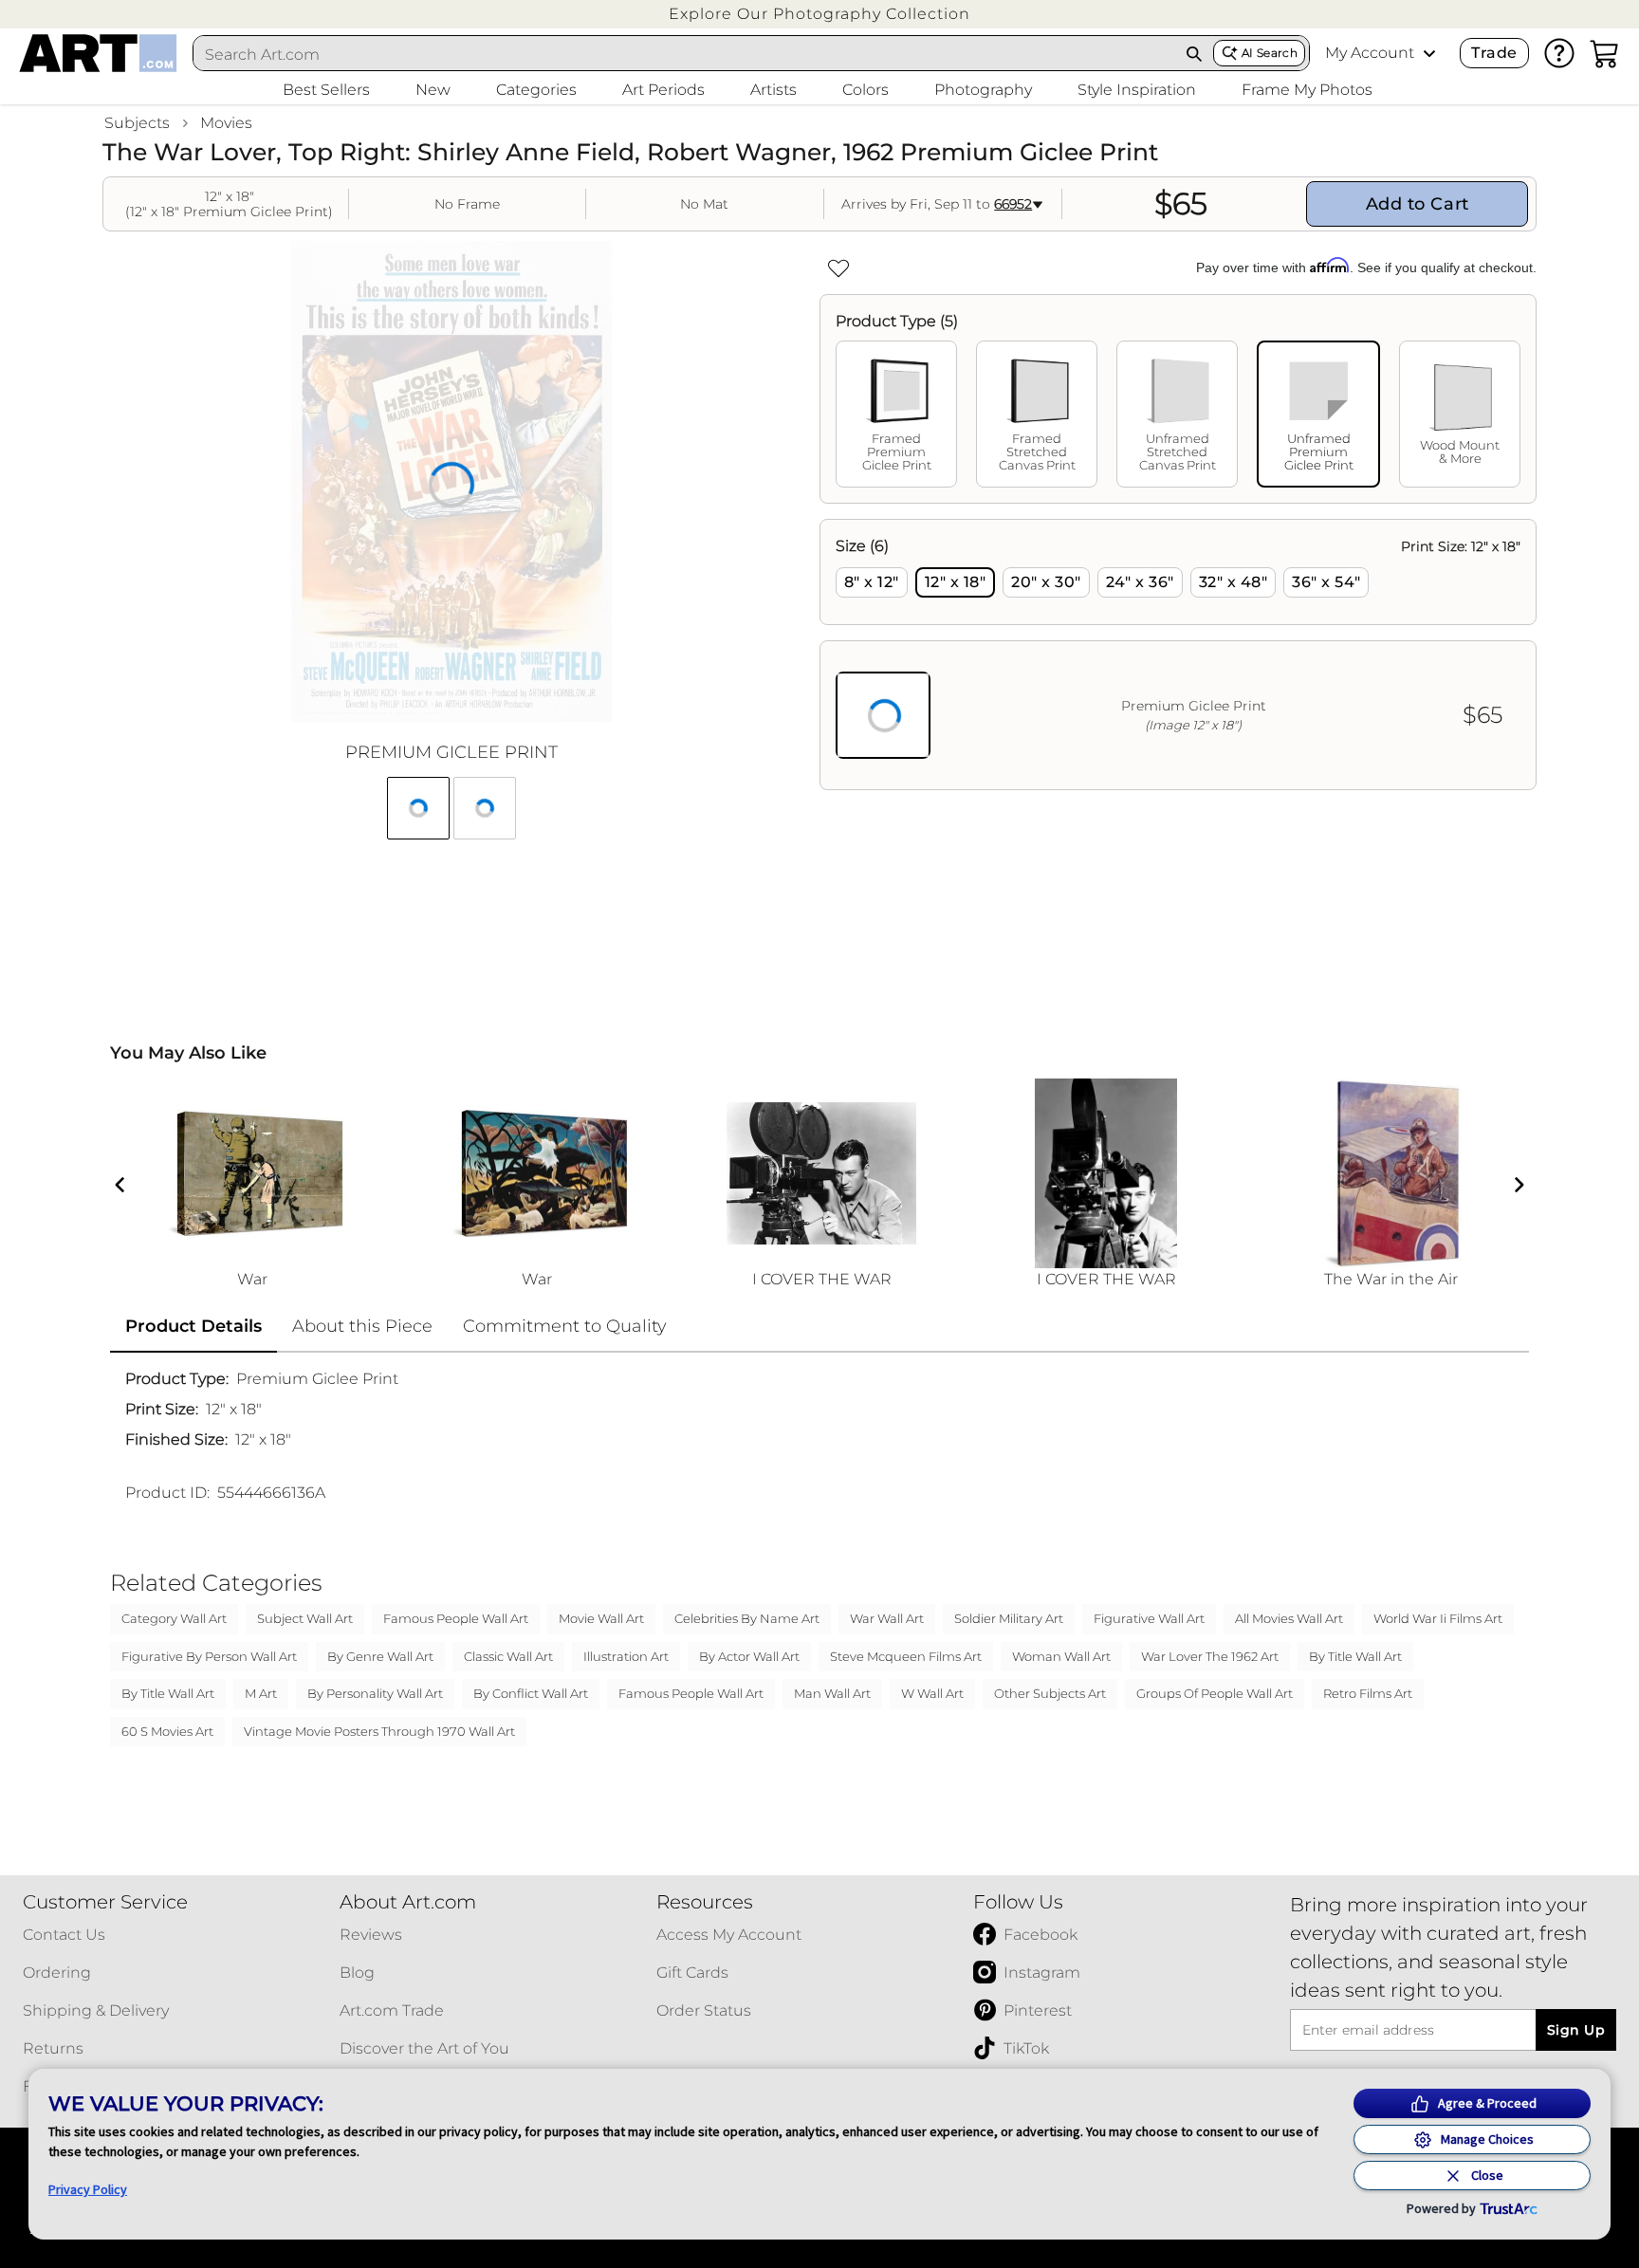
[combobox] (685, 54)
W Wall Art (932, 1693)
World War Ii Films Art (1438, 1618)
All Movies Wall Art (1289, 1618)
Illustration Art (626, 1656)
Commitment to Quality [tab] (565, 1326)
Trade (1494, 53)
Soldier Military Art (1009, 1618)
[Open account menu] (1429, 53)
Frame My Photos (1307, 90)
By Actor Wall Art (749, 1656)
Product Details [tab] (193, 1326)
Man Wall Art (832, 1693)
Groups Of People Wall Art (1215, 1693)
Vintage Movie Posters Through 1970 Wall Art (379, 1731)
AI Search (1270, 53)
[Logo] (98, 53)
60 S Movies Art (167, 1731)
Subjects (137, 123)
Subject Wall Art (305, 1618)
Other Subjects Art (1050, 1693)
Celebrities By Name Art (747, 1618)
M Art (261, 1693)
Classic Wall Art (508, 1656)
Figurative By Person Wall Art (209, 1656)
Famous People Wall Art (456, 1618)
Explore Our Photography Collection (819, 14)
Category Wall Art (174, 1618)
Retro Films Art (1368, 1693)
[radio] (872, 582)
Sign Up (1576, 2030)
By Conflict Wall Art (531, 1693)
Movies (226, 123)
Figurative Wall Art (1149, 1618)
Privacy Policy (88, 2189)
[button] (819, 14)
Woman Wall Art (1061, 1656)
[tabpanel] (1178, 655)
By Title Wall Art (1355, 1656)
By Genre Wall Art (380, 1656)
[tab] (896, 414)
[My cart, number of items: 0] (1605, 53)
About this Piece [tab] (362, 1326)
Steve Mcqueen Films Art (906, 1656)
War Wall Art (887, 1618)
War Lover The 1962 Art (1210, 1656)
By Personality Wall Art (375, 1693)
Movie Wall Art (601, 1618)
